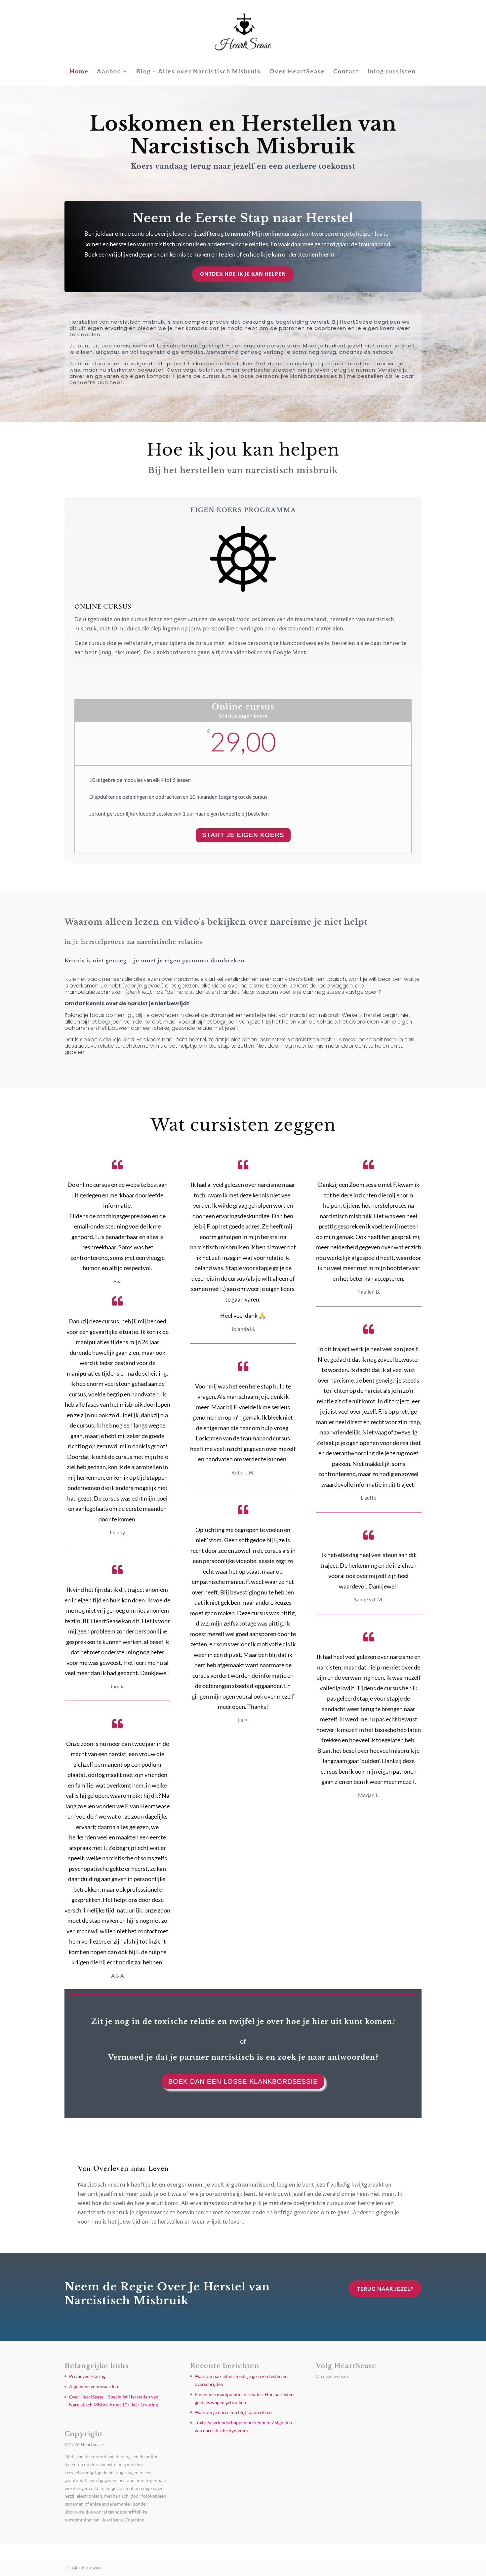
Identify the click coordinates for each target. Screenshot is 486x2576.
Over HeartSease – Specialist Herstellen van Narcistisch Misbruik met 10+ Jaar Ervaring (257, 2552)
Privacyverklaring (87, 2376)
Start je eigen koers (243, 835)
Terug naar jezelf (385, 2289)
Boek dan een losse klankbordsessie (243, 2081)
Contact (346, 72)
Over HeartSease (297, 72)
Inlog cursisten (392, 72)
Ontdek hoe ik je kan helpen (243, 274)
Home (79, 72)
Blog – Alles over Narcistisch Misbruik (199, 72)
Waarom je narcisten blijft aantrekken (233, 2412)
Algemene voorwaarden (94, 2386)
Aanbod (109, 72)
